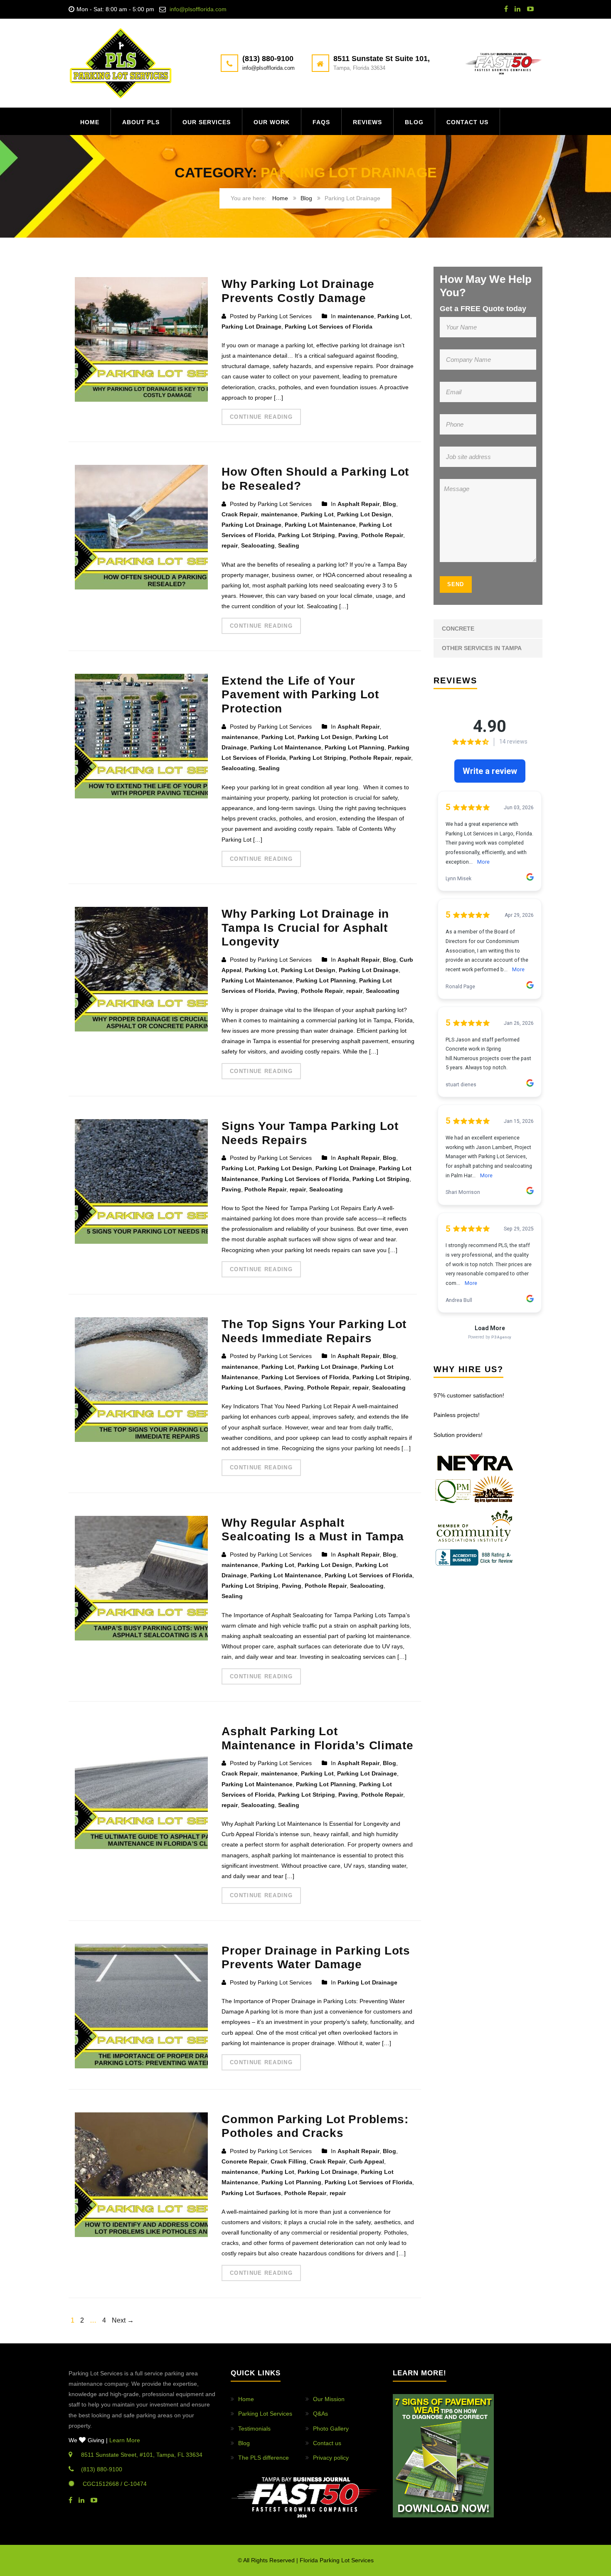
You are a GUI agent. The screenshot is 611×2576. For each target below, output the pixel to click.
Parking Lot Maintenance (320, 525)
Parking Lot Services (265, 2414)
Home (90, 122)
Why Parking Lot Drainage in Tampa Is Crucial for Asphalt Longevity (305, 928)
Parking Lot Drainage (251, 327)
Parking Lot (394, 316)
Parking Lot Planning (355, 747)
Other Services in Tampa (482, 648)
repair (230, 545)
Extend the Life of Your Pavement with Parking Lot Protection (300, 695)
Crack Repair (240, 514)
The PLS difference (264, 2458)
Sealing (289, 545)
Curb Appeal (367, 2161)
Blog (414, 122)
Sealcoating (258, 545)
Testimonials (254, 2429)
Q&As (320, 2414)
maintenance (356, 316)
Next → (123, 2320)
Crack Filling (288, 2161)
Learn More (125, 2440)
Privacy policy (331, 2458)
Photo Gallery (331, 2429)
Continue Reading (261, 417)
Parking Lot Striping (307, 535)
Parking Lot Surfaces (251, 1387)
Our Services (207, 122)
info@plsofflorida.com (198, 9)
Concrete (458, 629)
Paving (348, 535)
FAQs (321, 122)
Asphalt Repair (358, 504)
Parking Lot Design (364, 514)
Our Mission (329, 2399)
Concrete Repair (244, 2161)
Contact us (467, 122)
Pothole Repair (382, 535)
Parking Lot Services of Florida (329, 327)
